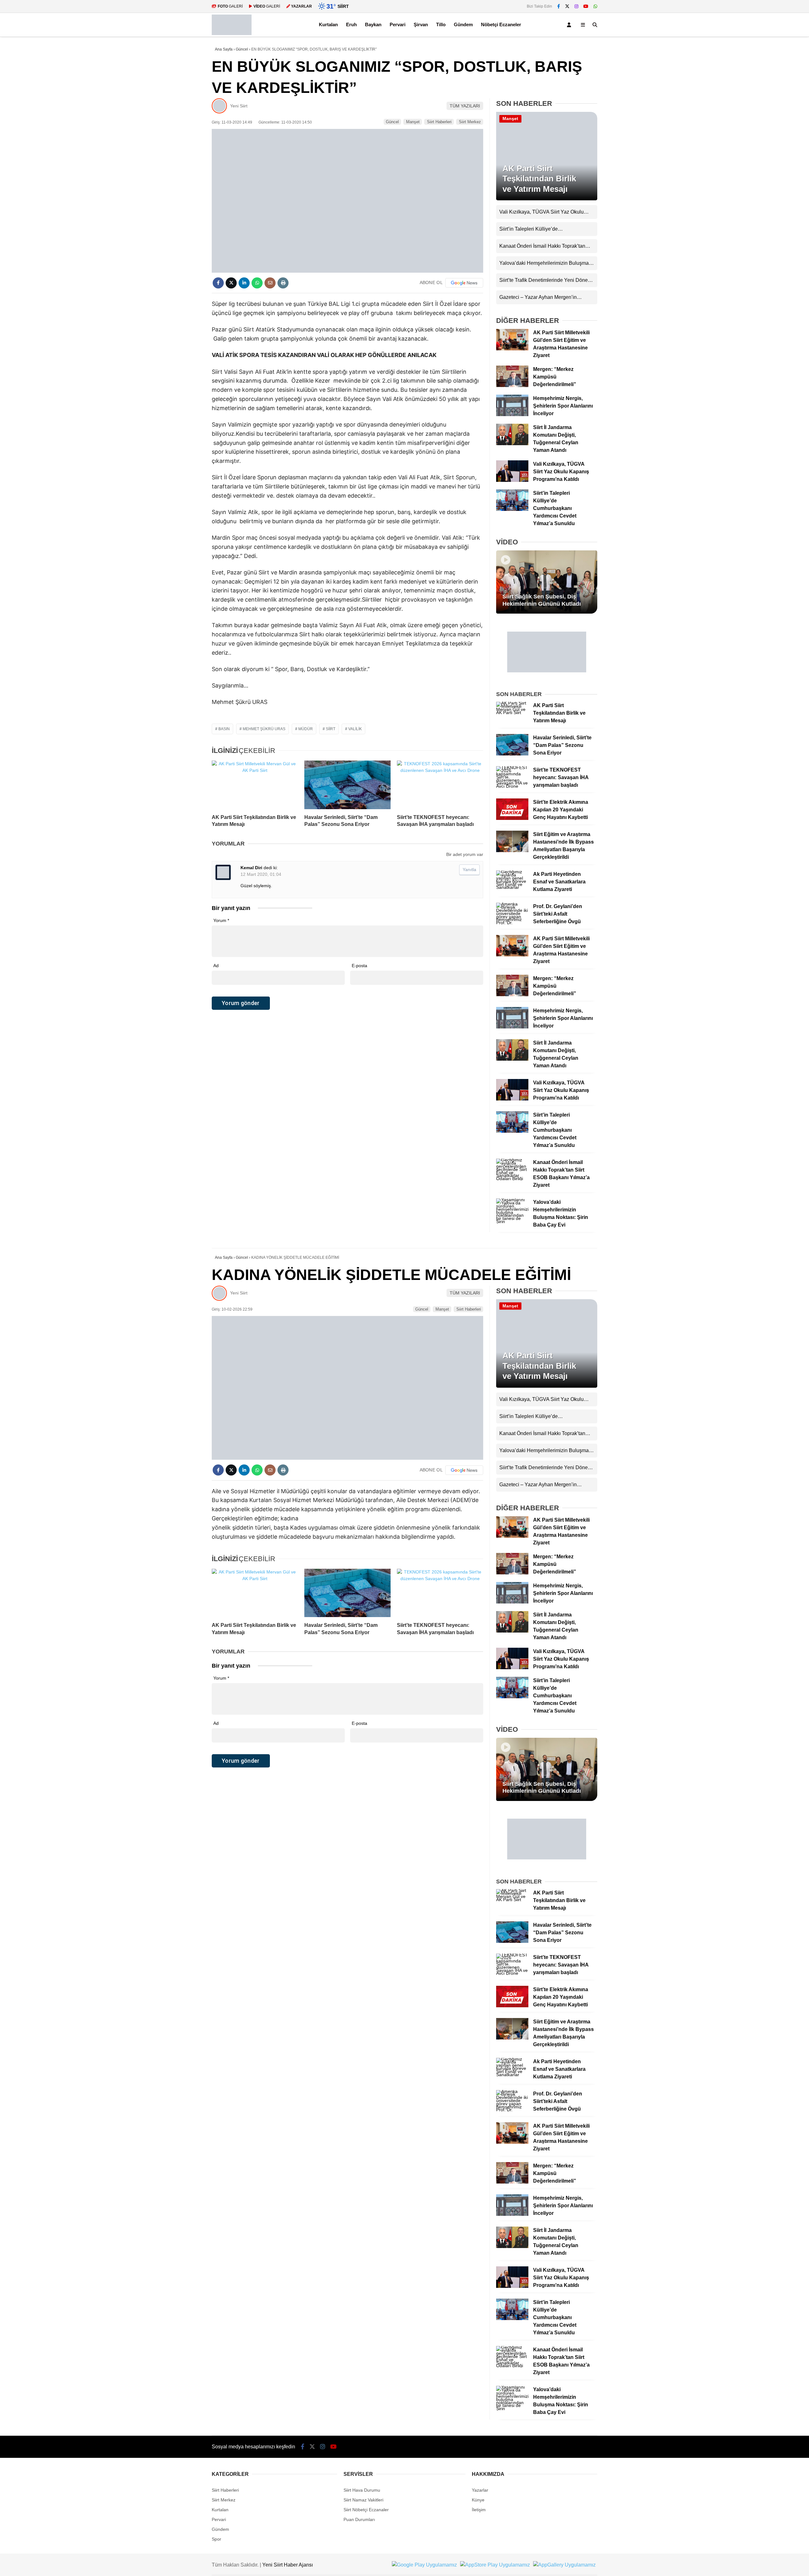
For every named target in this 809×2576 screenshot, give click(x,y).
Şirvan (421, 24)
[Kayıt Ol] (570, 25)
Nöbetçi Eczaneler (501, 24)
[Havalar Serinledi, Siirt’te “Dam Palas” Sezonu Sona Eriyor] (347, 785)
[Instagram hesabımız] (576, 6)
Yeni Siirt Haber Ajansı (288, 2565)
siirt (331, 729)
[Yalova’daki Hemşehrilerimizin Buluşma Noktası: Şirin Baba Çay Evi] (512, 1221)
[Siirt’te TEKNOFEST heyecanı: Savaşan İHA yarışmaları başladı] (440, 785)
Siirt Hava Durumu (362, 2490)
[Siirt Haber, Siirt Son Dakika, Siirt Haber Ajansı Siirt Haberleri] (232, 33)
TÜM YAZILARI (465, 106)
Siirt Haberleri (439, 122)
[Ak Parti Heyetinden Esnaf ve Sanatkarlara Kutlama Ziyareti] (512, 887)
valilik (355, 729)
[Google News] (464, 283)
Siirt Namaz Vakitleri (363, 2500)
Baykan (373, 24)
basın (224, 729)
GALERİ (230, 6)
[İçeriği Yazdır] (283, 283)
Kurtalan (328, 24)
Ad (216, 966)
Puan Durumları (359, 2519)
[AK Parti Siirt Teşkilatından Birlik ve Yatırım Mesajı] (255, 785)
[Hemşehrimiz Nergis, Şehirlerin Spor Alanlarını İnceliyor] (512, 415)
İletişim (479, 2510)
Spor (216, 2539)
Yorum (221, 920)
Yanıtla (469, 870)
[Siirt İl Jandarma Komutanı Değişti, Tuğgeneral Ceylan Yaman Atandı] (512, 444)
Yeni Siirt (239, 106)
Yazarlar (480, 2490)
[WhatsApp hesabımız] (595, 6)
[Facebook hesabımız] (559, 6)
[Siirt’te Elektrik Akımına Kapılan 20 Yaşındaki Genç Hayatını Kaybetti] (512, 818)
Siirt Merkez (470, 122)
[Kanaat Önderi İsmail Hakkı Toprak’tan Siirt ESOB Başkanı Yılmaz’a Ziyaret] (512, 1179)
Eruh (351, 24)
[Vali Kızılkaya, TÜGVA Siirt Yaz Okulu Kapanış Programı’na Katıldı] (512, 480)
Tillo (441, 24)
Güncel (392, 122)
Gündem (463, 24)
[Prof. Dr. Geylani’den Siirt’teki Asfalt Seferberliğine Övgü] (512, 923)
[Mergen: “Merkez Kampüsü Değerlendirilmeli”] (512, 385)
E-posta (359, 966)
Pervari (398, 24)
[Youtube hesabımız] (586, 6)
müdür (306, 729)
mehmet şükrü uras (264, 729)
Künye (478, 2500)
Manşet (413, 122)
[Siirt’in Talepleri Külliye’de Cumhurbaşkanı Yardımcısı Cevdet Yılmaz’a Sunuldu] (512, 509)
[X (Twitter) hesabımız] (567, 6)
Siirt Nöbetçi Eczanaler (366, 2510)
